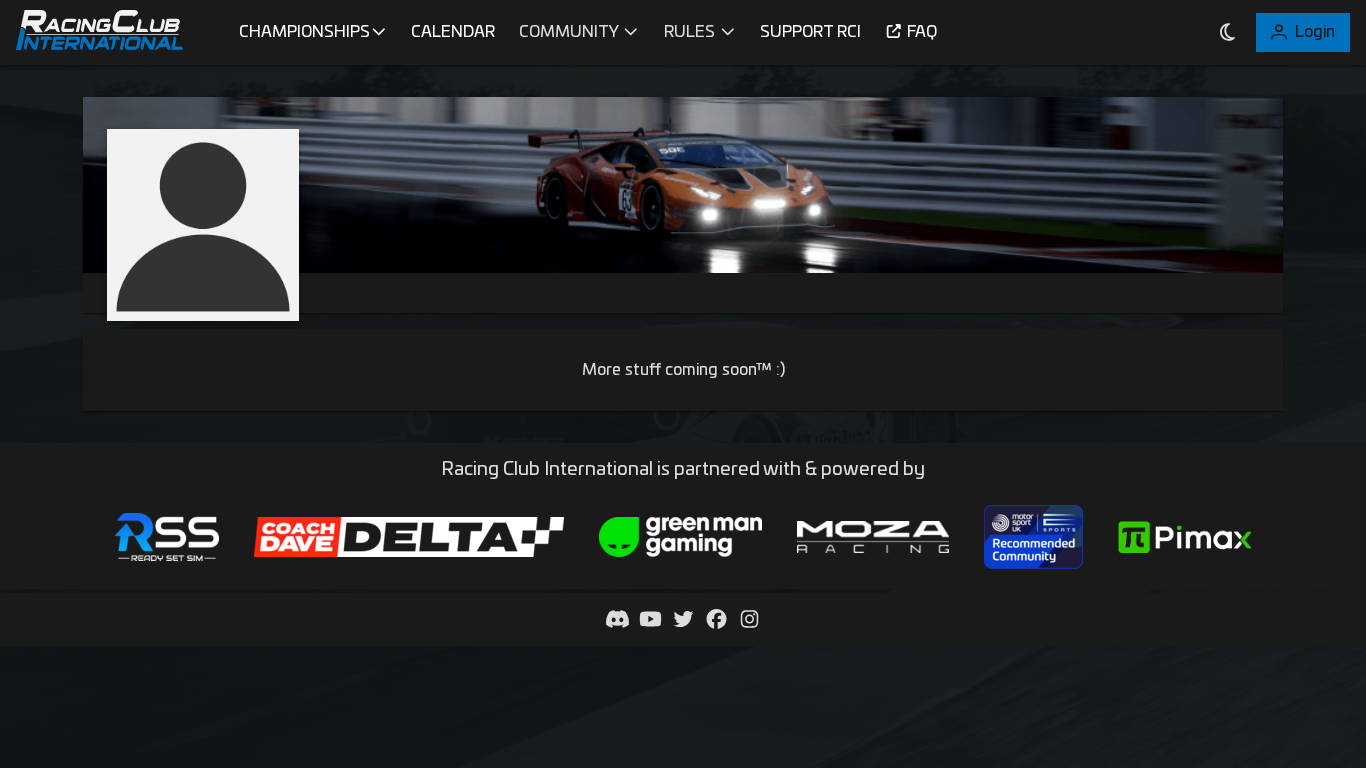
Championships (304, 32)
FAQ (922, 32)
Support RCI (810, 32)
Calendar (453, 32)
